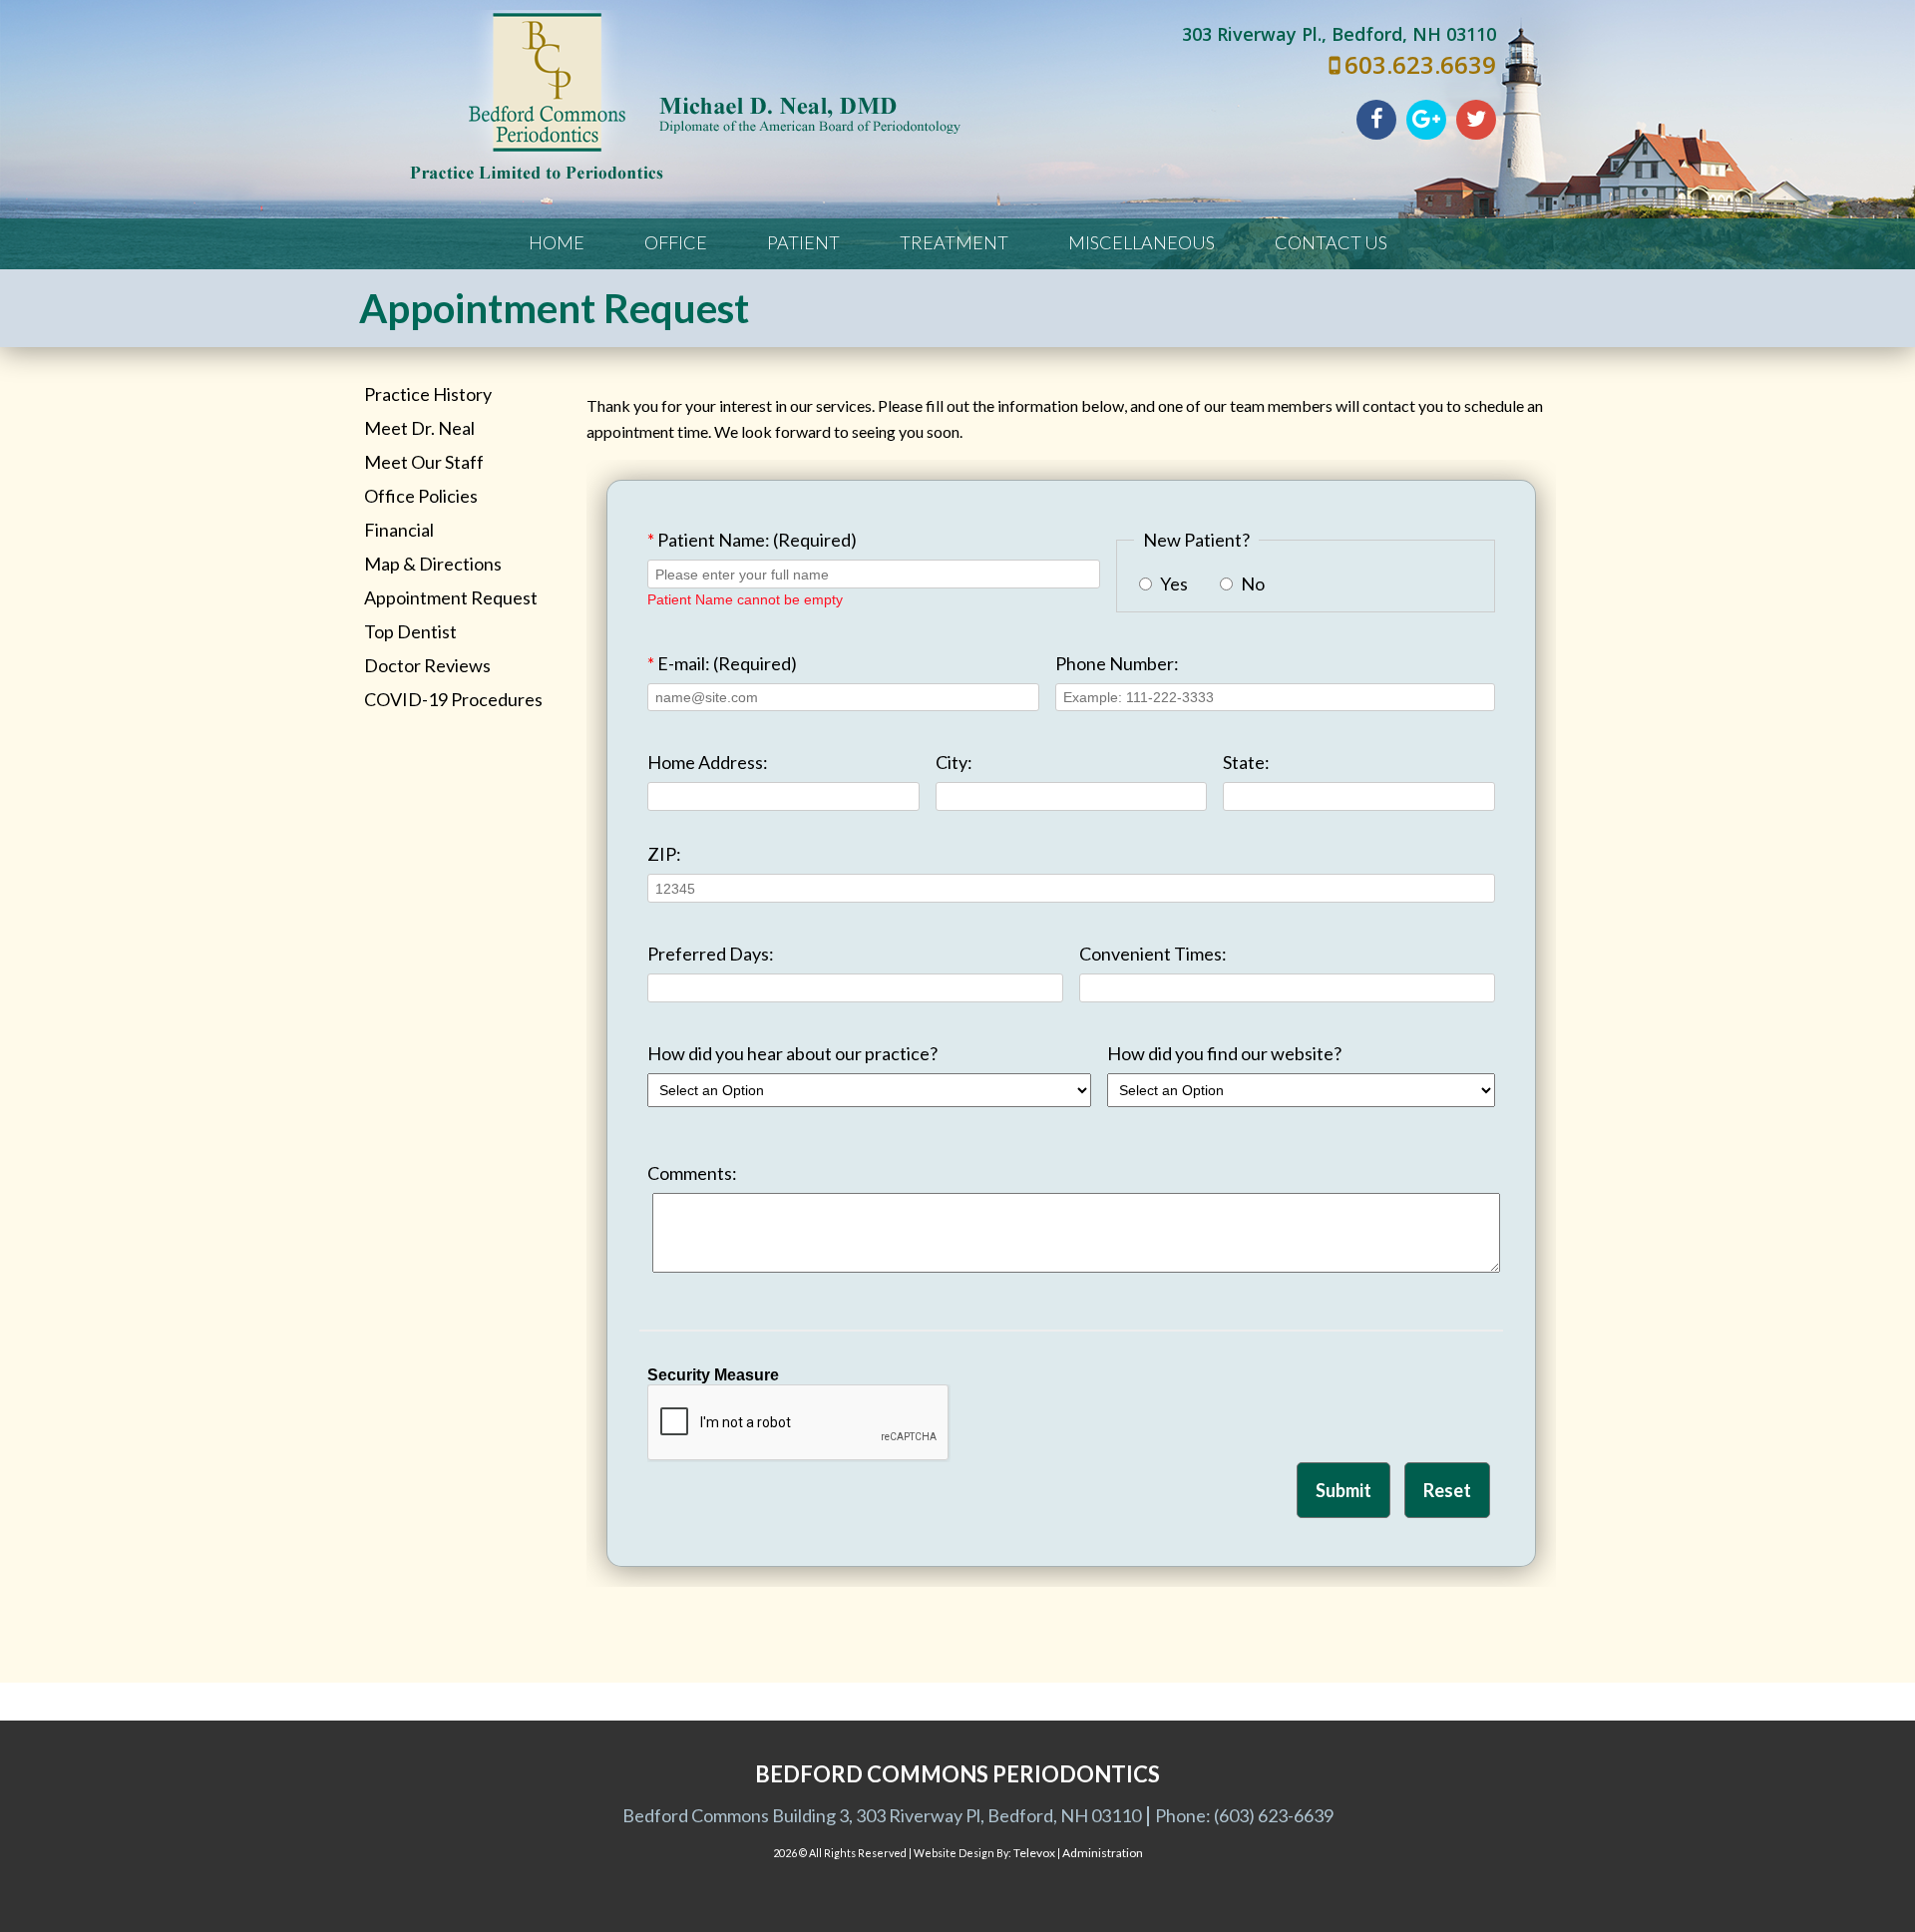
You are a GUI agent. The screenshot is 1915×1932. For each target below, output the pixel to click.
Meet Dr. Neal (419, 428)
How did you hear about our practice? (792, 1053)
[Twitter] (1476, 120)
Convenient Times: (1153, 954)
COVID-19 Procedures (453, 699)
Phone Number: (1117, 663)
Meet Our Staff (424, 462)
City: (954, 762)
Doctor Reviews (427, 665)
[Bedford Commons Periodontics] (686, 178)
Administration (1103, 1853)
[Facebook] (1376, 120)
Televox (1034, 1853)
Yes (1172, 583)
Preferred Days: (711, 954)
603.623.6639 (1420, 64)
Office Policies (421, 496)
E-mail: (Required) (722, 663)
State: (1246, 762)
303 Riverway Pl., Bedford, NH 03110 (1339, 34)
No (1251, 583)
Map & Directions (433, 564)
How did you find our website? (1224, 1053)
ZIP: (664, 854)
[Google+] (1426, 120)
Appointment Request (451, 597)
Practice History (428, 394)
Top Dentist (410, 631)
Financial (399, 530)
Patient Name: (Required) (752, 540)
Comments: (692, 1173)
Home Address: (708, 762)
